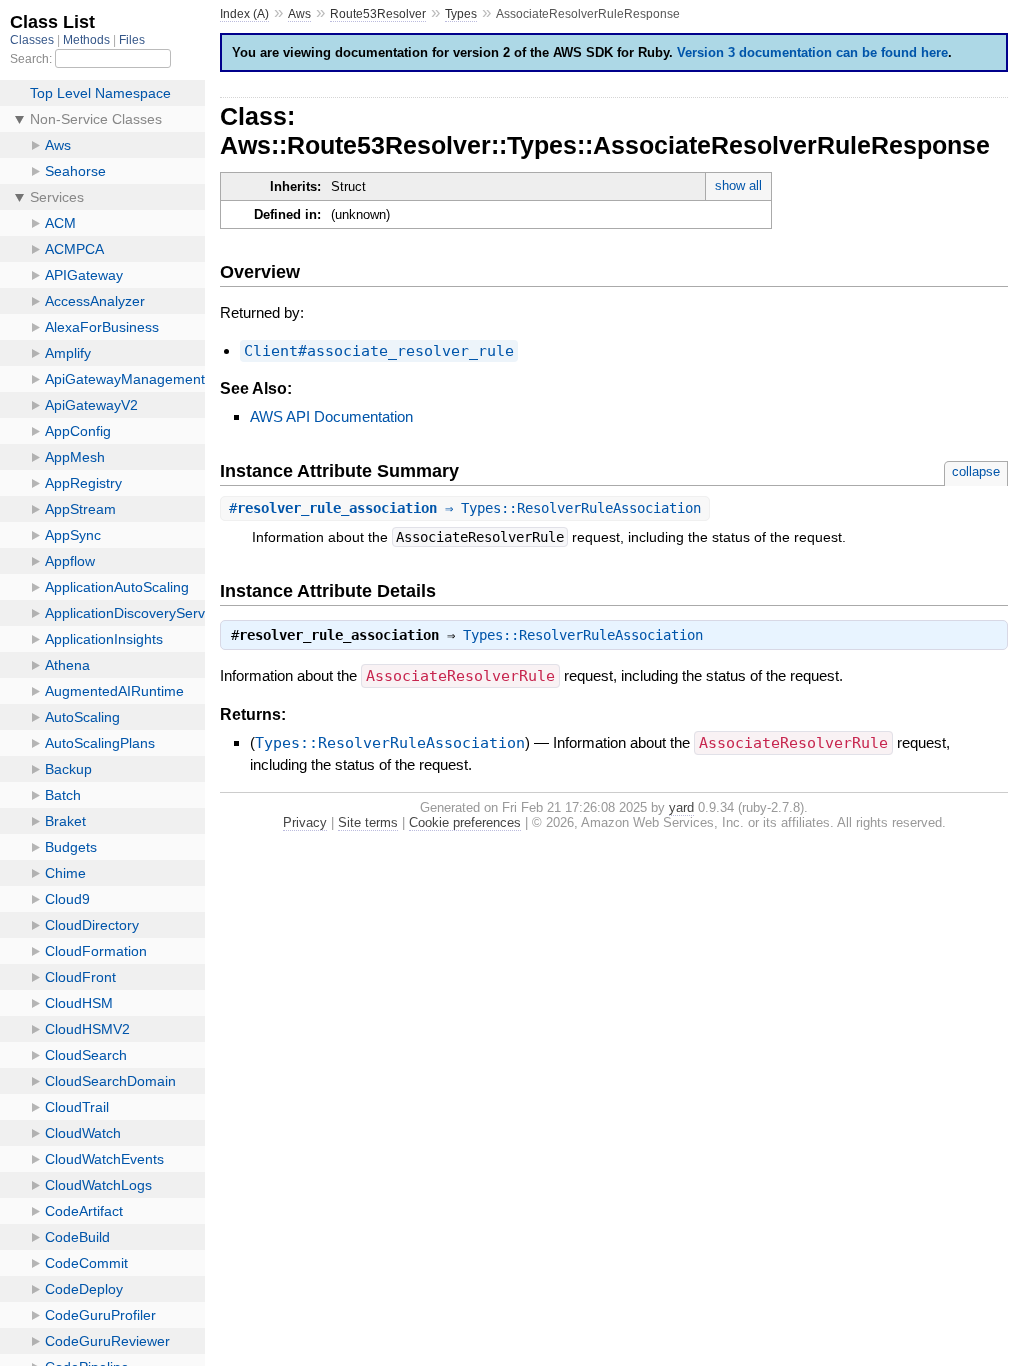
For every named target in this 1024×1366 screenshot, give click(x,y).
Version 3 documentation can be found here (812, 52)
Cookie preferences (465, 822)
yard (681, 807)
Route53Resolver (378, 14)
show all (738, 185)
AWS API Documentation (331, 416)
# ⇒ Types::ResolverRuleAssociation (465, 508)
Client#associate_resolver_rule (379, 351)
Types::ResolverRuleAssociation (583, 635)
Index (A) (244, 14)
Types (461, 14)
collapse (976, 471)
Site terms (368, 822)
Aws (299, 14)
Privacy (305, 822)
